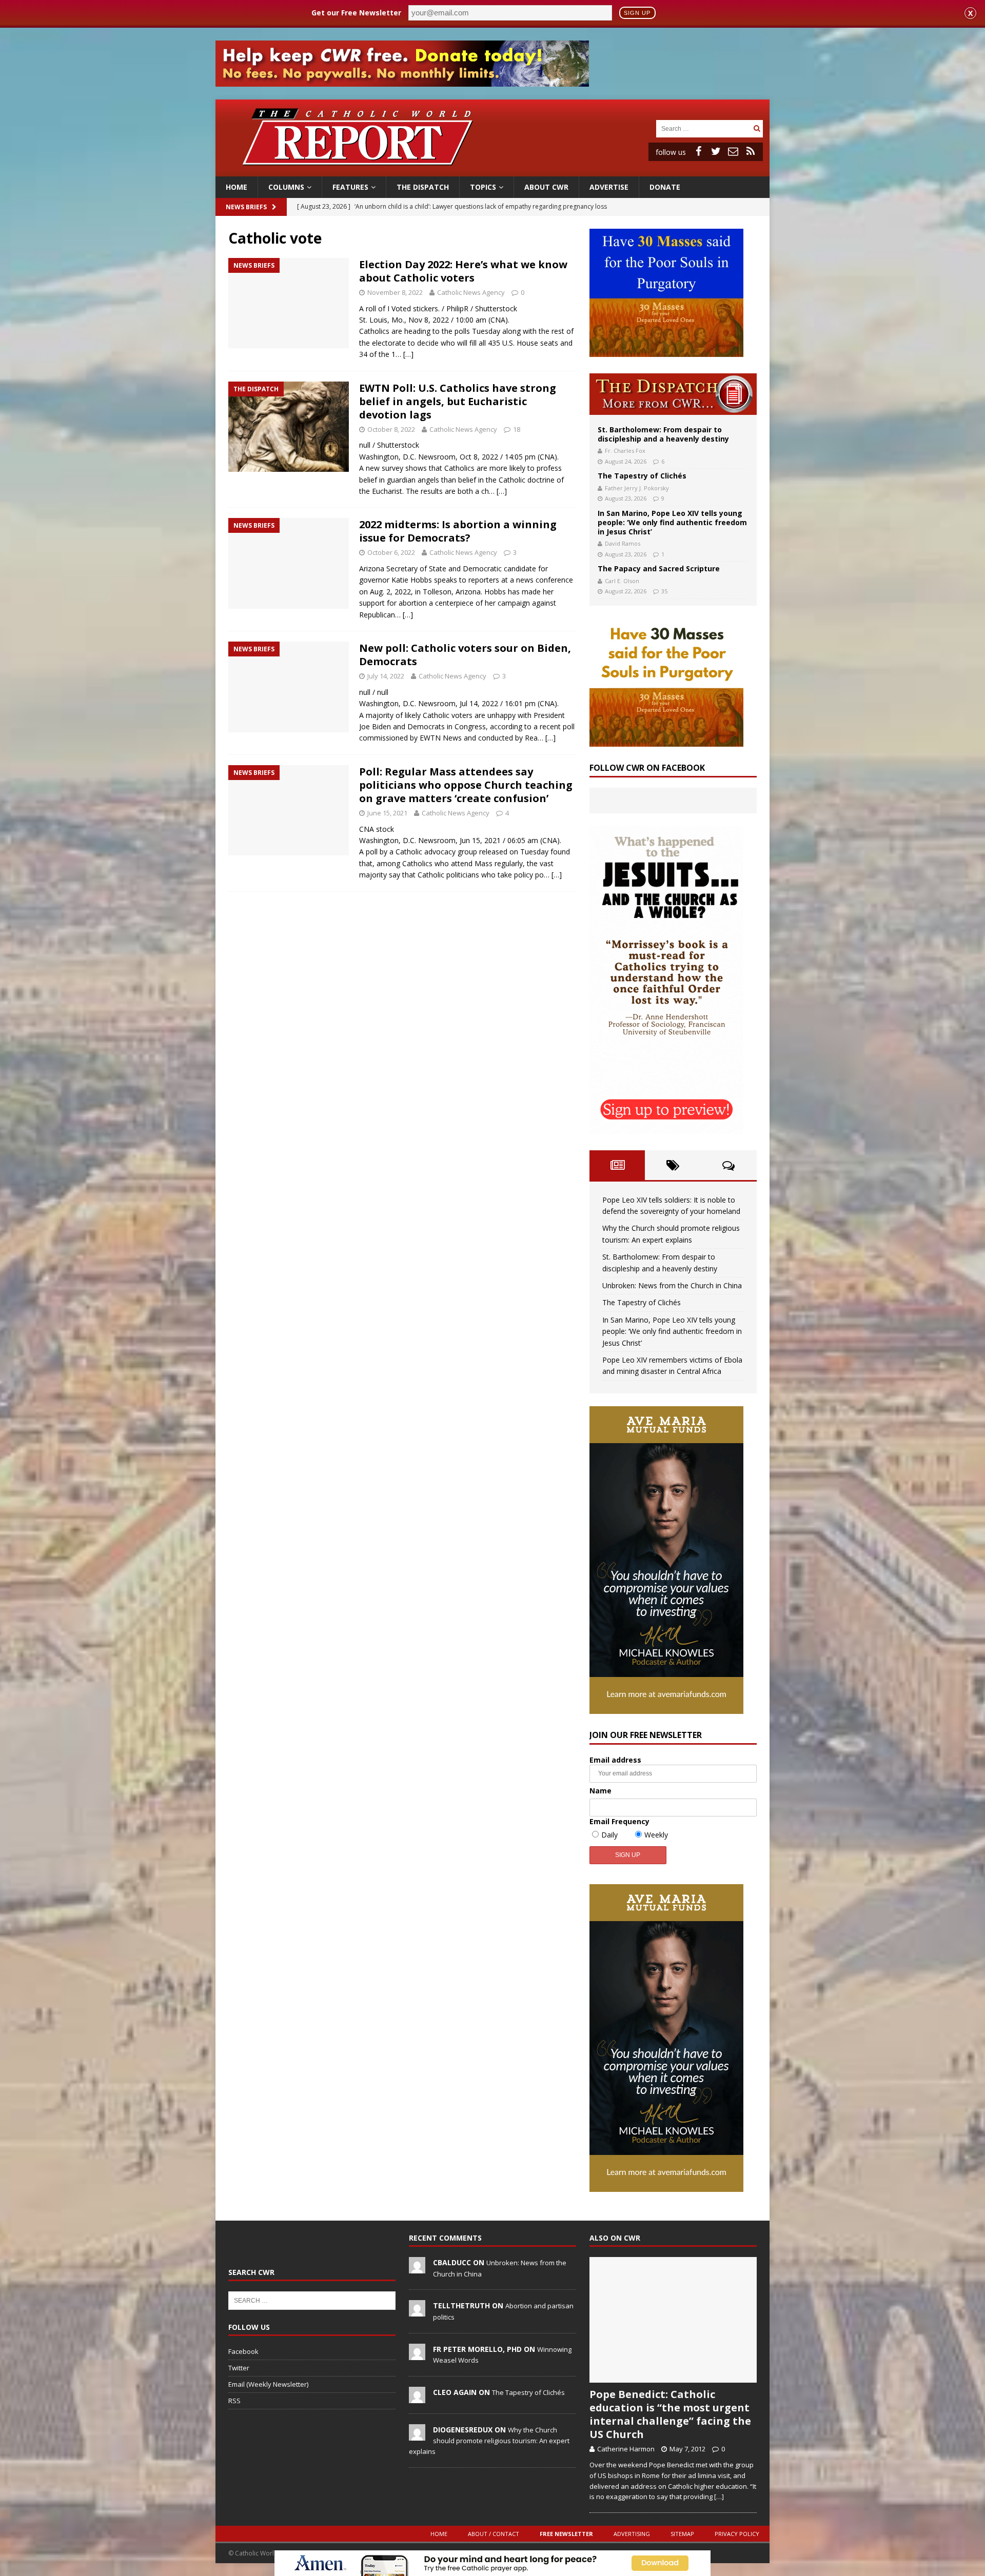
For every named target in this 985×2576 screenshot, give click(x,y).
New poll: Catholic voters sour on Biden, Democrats (465, 655)
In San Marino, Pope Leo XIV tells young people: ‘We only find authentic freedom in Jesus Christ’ (672, 522)
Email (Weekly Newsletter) (268, 2384)
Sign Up (637, 13)
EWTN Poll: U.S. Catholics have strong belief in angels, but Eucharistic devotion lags (458, 401)
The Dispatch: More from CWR (673, 394)
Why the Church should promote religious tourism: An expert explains (489, 2441)
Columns (286, 187)
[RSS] (751, 151)
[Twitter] (716, 151)
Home (237, 187)
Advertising (632, 2534)
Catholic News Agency (471, 292)
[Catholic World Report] (493, 171)
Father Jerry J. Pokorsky (637, 488)
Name (600, 1791)
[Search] (757, 128)
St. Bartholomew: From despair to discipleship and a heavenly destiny (663, 434)
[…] (408, 354)
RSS (234, 2401)
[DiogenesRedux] (417, 2435)
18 (517, 429)
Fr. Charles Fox (625, 451)
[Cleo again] (417, 2398)
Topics (483, 187)
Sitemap (682, 2534)
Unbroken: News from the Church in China (672, 1285)
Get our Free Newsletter (356, 13)
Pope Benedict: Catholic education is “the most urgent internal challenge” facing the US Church (670, 2414)
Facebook (243, 2351)
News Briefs (246, 207)
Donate (665, 187)
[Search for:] (703, 128)
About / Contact (494, 2534)
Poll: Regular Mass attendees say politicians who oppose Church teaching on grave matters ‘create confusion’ (466, 785)
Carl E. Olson (622, 581)
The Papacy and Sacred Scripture (659, 568)
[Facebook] (698, 151)
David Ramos (623, 543)
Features (350, 187)
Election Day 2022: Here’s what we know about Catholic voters (463, 271)
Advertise (609, 187)
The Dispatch (423, 187)
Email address (615, 1760)
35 (664, 591)
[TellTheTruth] (417, 2311)
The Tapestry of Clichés (642, 476)
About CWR (546, 187)
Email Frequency (619, 1821)
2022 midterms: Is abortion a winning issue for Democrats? (458, 531)
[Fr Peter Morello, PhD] (417, 2354)
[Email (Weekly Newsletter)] (733, 151)
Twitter (239, 2368)
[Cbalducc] (417, 2268)
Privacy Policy (737, 2534)
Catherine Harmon (626, 2449)
